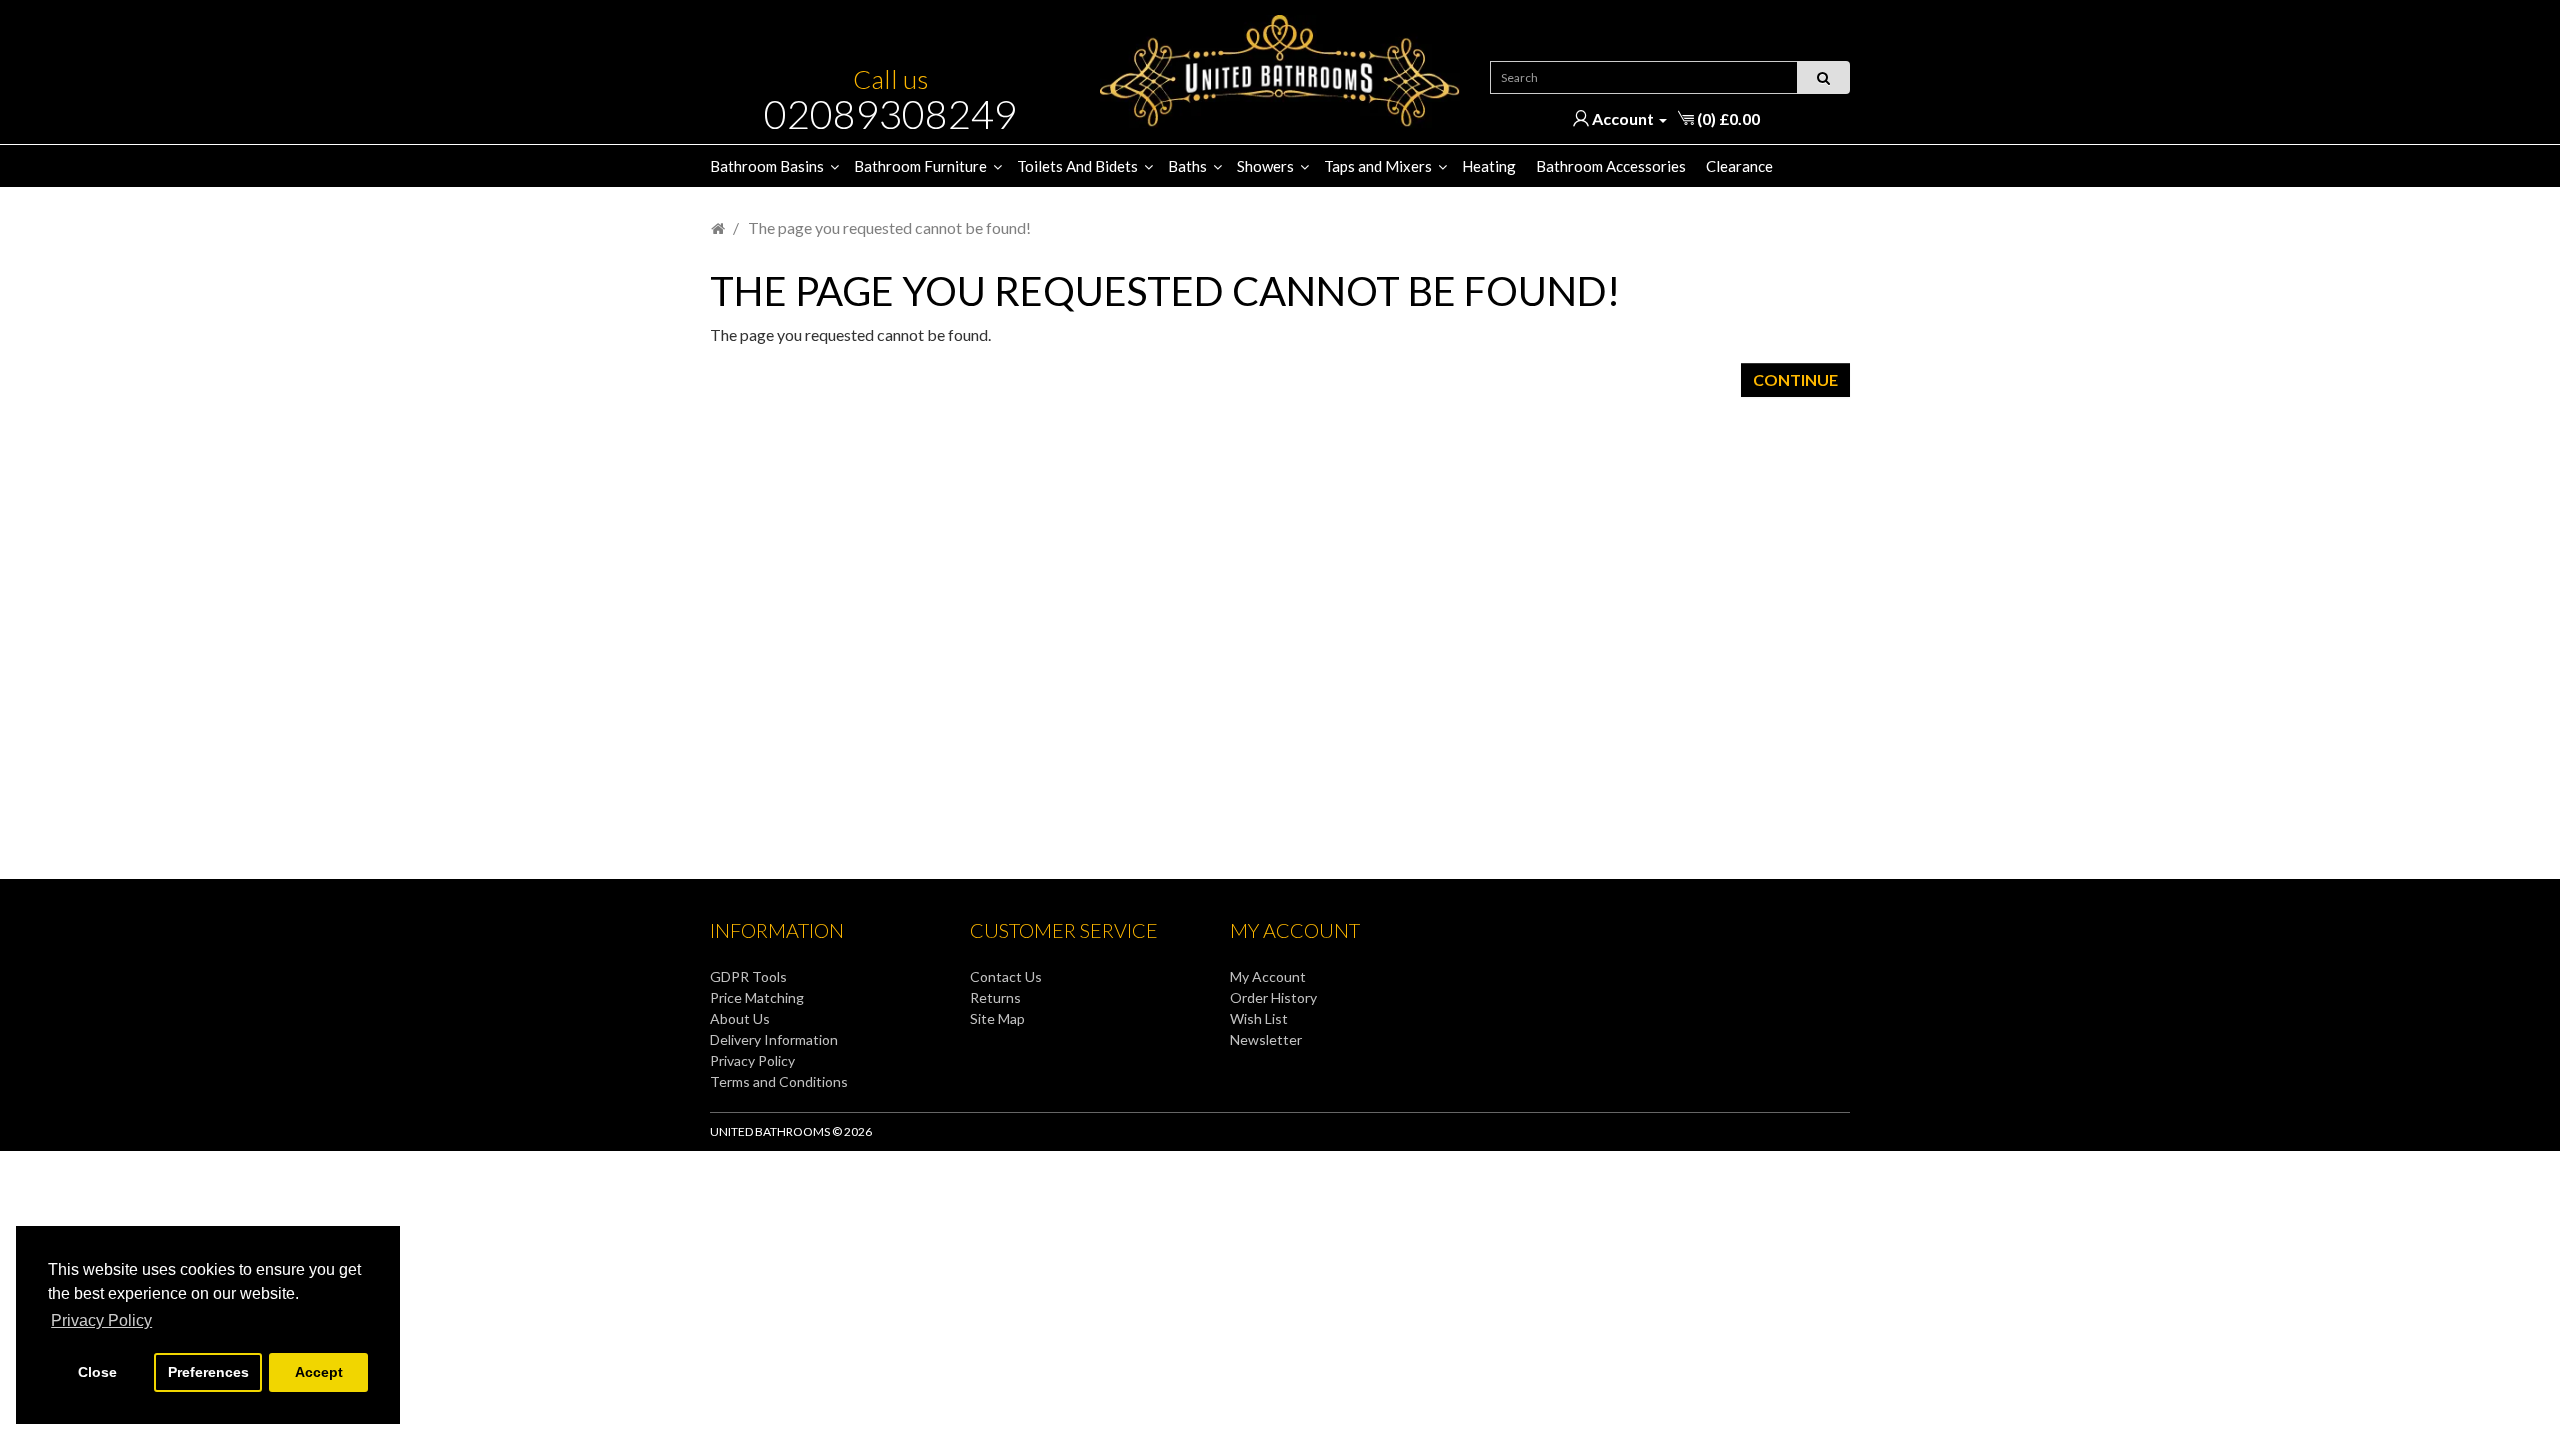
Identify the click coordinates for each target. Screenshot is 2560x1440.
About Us (740, 1018)
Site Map (997, 1018)
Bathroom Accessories (1611, 166)
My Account (1268, 976)
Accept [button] (319, 1372)
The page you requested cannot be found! (889, 227)
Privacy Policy (752, 1060)
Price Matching (757, 997)
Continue (1795, 379)
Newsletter (1266, 1039)
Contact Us (1006, 976)
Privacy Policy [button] (101, 1320)
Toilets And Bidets (1077, 166)
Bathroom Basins (767, 166)
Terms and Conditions (779, 1081)
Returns (995, 997)
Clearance (1739, 166)
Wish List (1259, 1018)
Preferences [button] (208, 1372)
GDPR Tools (748, 976)
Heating (1489, 166)
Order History (1273, 997)
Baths (1187, 166)
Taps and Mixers (1378, 166)
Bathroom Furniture (920, 166)
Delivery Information (774, 1039)
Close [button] (97, 1372)
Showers (1265, 166)
